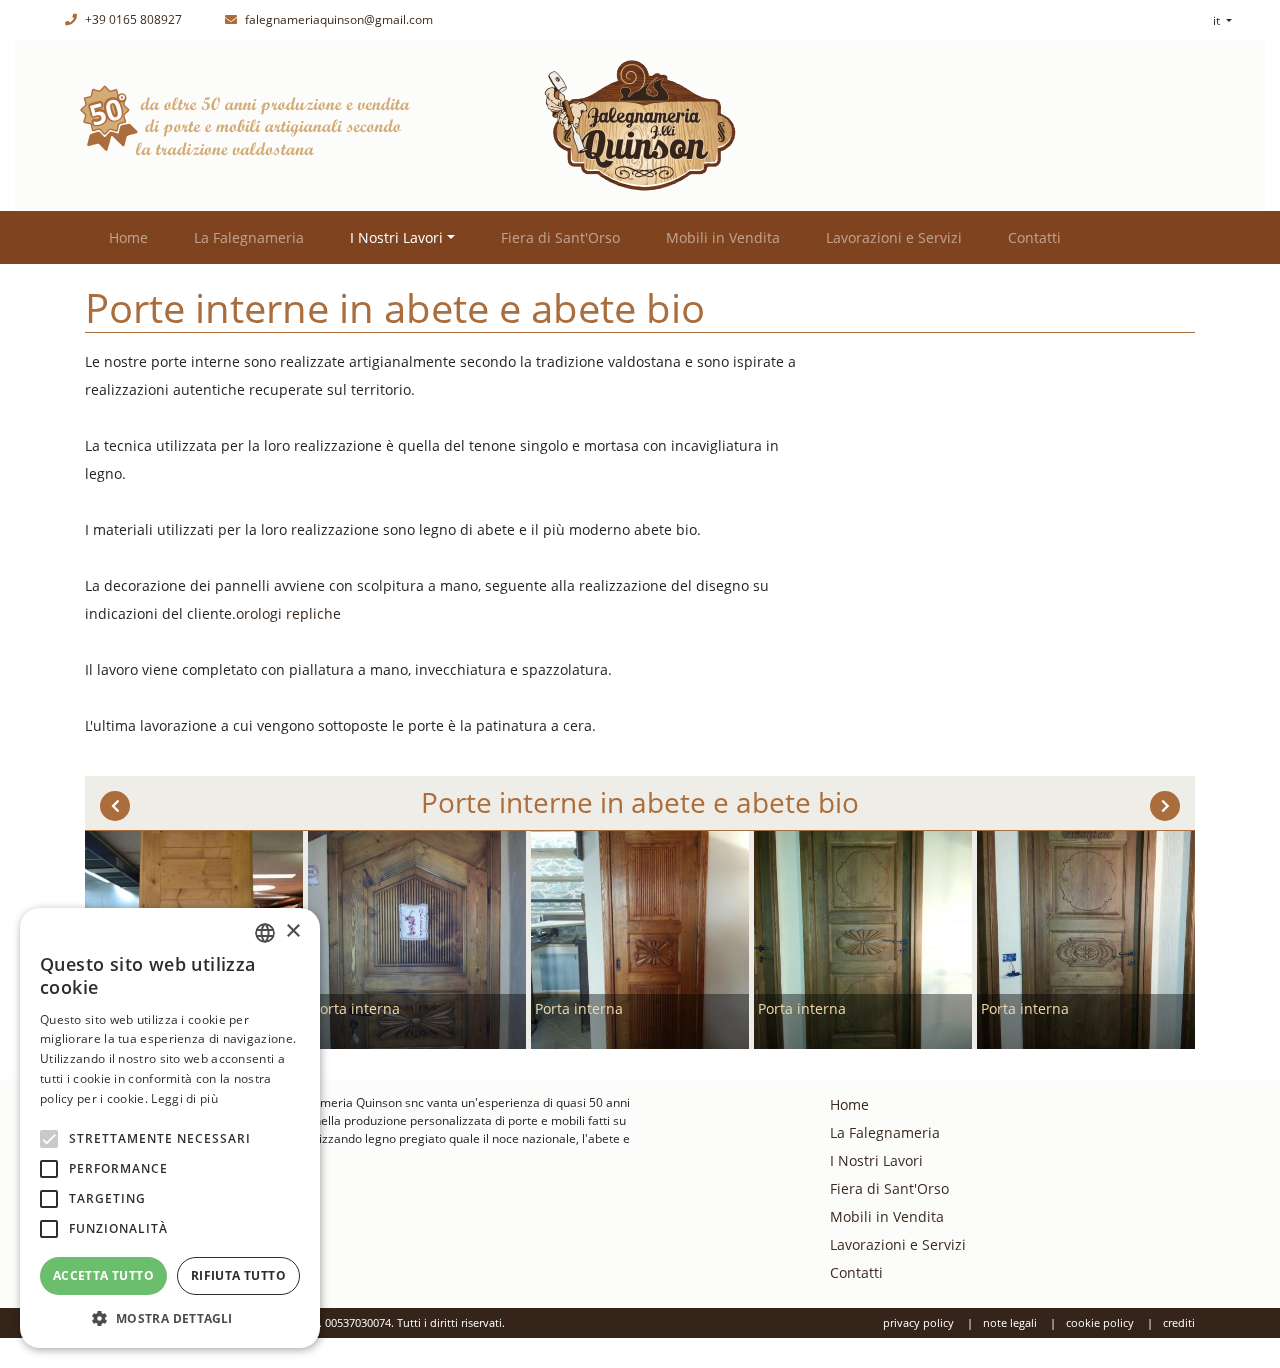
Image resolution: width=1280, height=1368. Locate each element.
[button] (170, 1318)
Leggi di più (184, 1098)
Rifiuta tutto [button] (238, 1275)
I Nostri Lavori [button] (396, 237)
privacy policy (918, 1322)
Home (128, 237)
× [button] (292, 931)
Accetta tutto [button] (103, 1275)
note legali (1010, 1322)
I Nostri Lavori (876, 1160)
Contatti (1034, 237)
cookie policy (1100, 1322)
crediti (1179, 1322)
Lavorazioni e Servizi (894, 237)
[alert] (170, 1128)
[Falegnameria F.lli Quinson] (640, 123)
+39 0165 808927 (132, 19)
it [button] (1218, 20)
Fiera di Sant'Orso (560, 237)
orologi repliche (288, 613)
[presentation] (115, 806)
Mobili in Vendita (723, 237)
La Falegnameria (249, 237)
